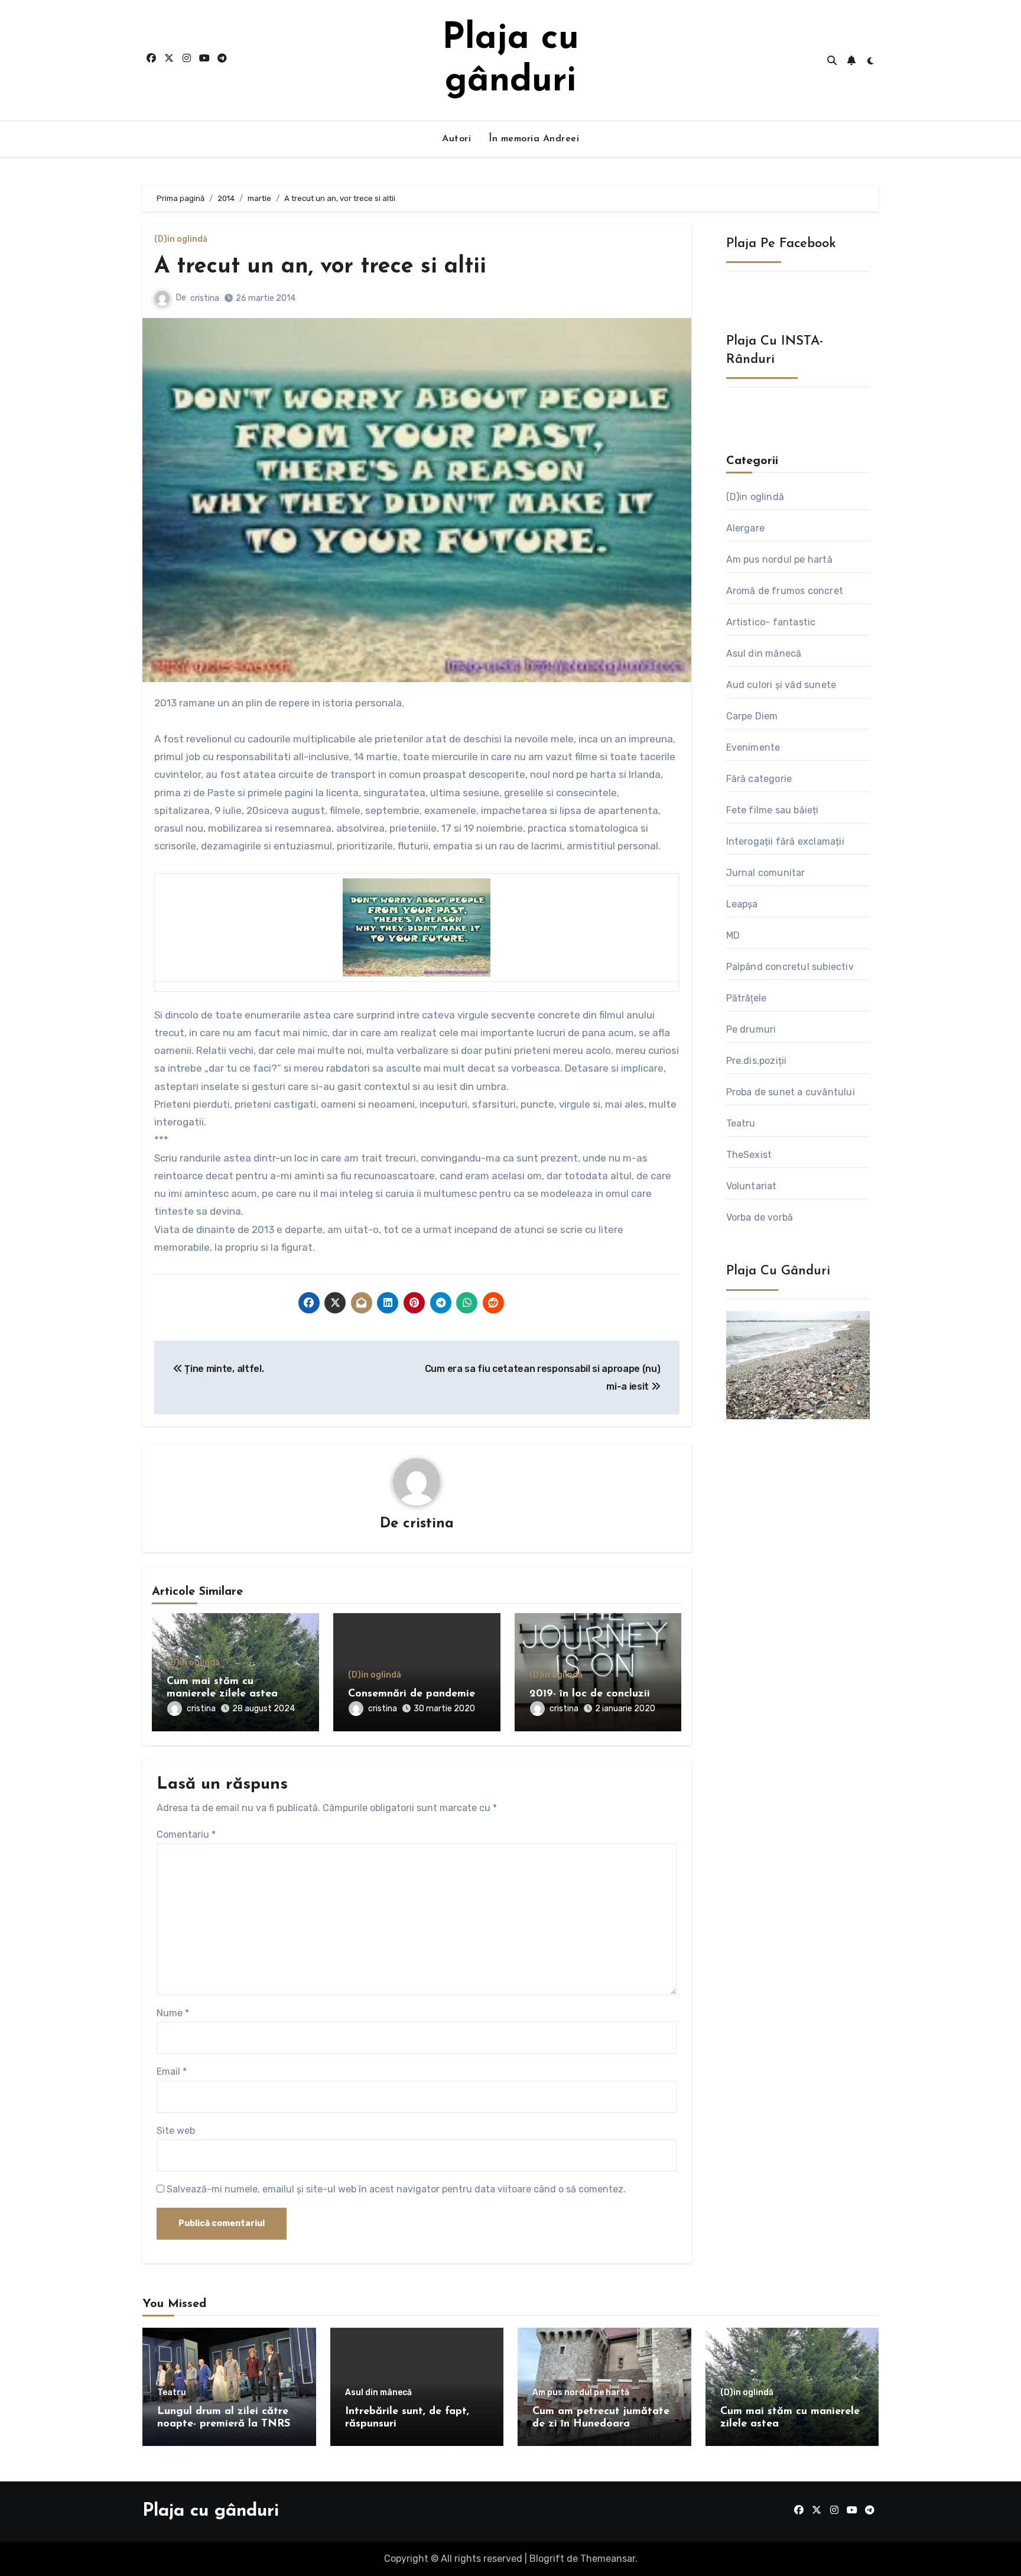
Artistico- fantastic (771, 622)
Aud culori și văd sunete (781, 685)
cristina (205, 298)
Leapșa (742, 904)
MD (733, 935)
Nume (173, 2013)
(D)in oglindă (181, 239)
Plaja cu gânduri (211, 2511)
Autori (456, 139)
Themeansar (608, 2559)
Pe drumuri (751, 1029)
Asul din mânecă (764, 653)
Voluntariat (752, 1186)
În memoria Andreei (534, 139)
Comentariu (186, 1834)
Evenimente (753, 747)
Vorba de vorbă (760, 1217)
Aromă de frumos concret (785, 591)
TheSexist (749, 1155)
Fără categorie (759, 779)
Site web (176, 2131)
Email (172, 2071)
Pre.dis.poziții (757, 1061)
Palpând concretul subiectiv (790, 967)
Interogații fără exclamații (785, 841)
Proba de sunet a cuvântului (791, 1092)
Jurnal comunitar (766, 873)
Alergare (746, 528)
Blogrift (547, 2559)
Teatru (741, 1123)
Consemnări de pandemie (412, 1694)
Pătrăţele (747, 998)
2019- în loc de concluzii (590, 1694)
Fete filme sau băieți (773, 810)
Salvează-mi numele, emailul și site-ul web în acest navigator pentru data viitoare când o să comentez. (396, 2189)
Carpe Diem (752, 716)
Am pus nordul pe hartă (779, 559)
